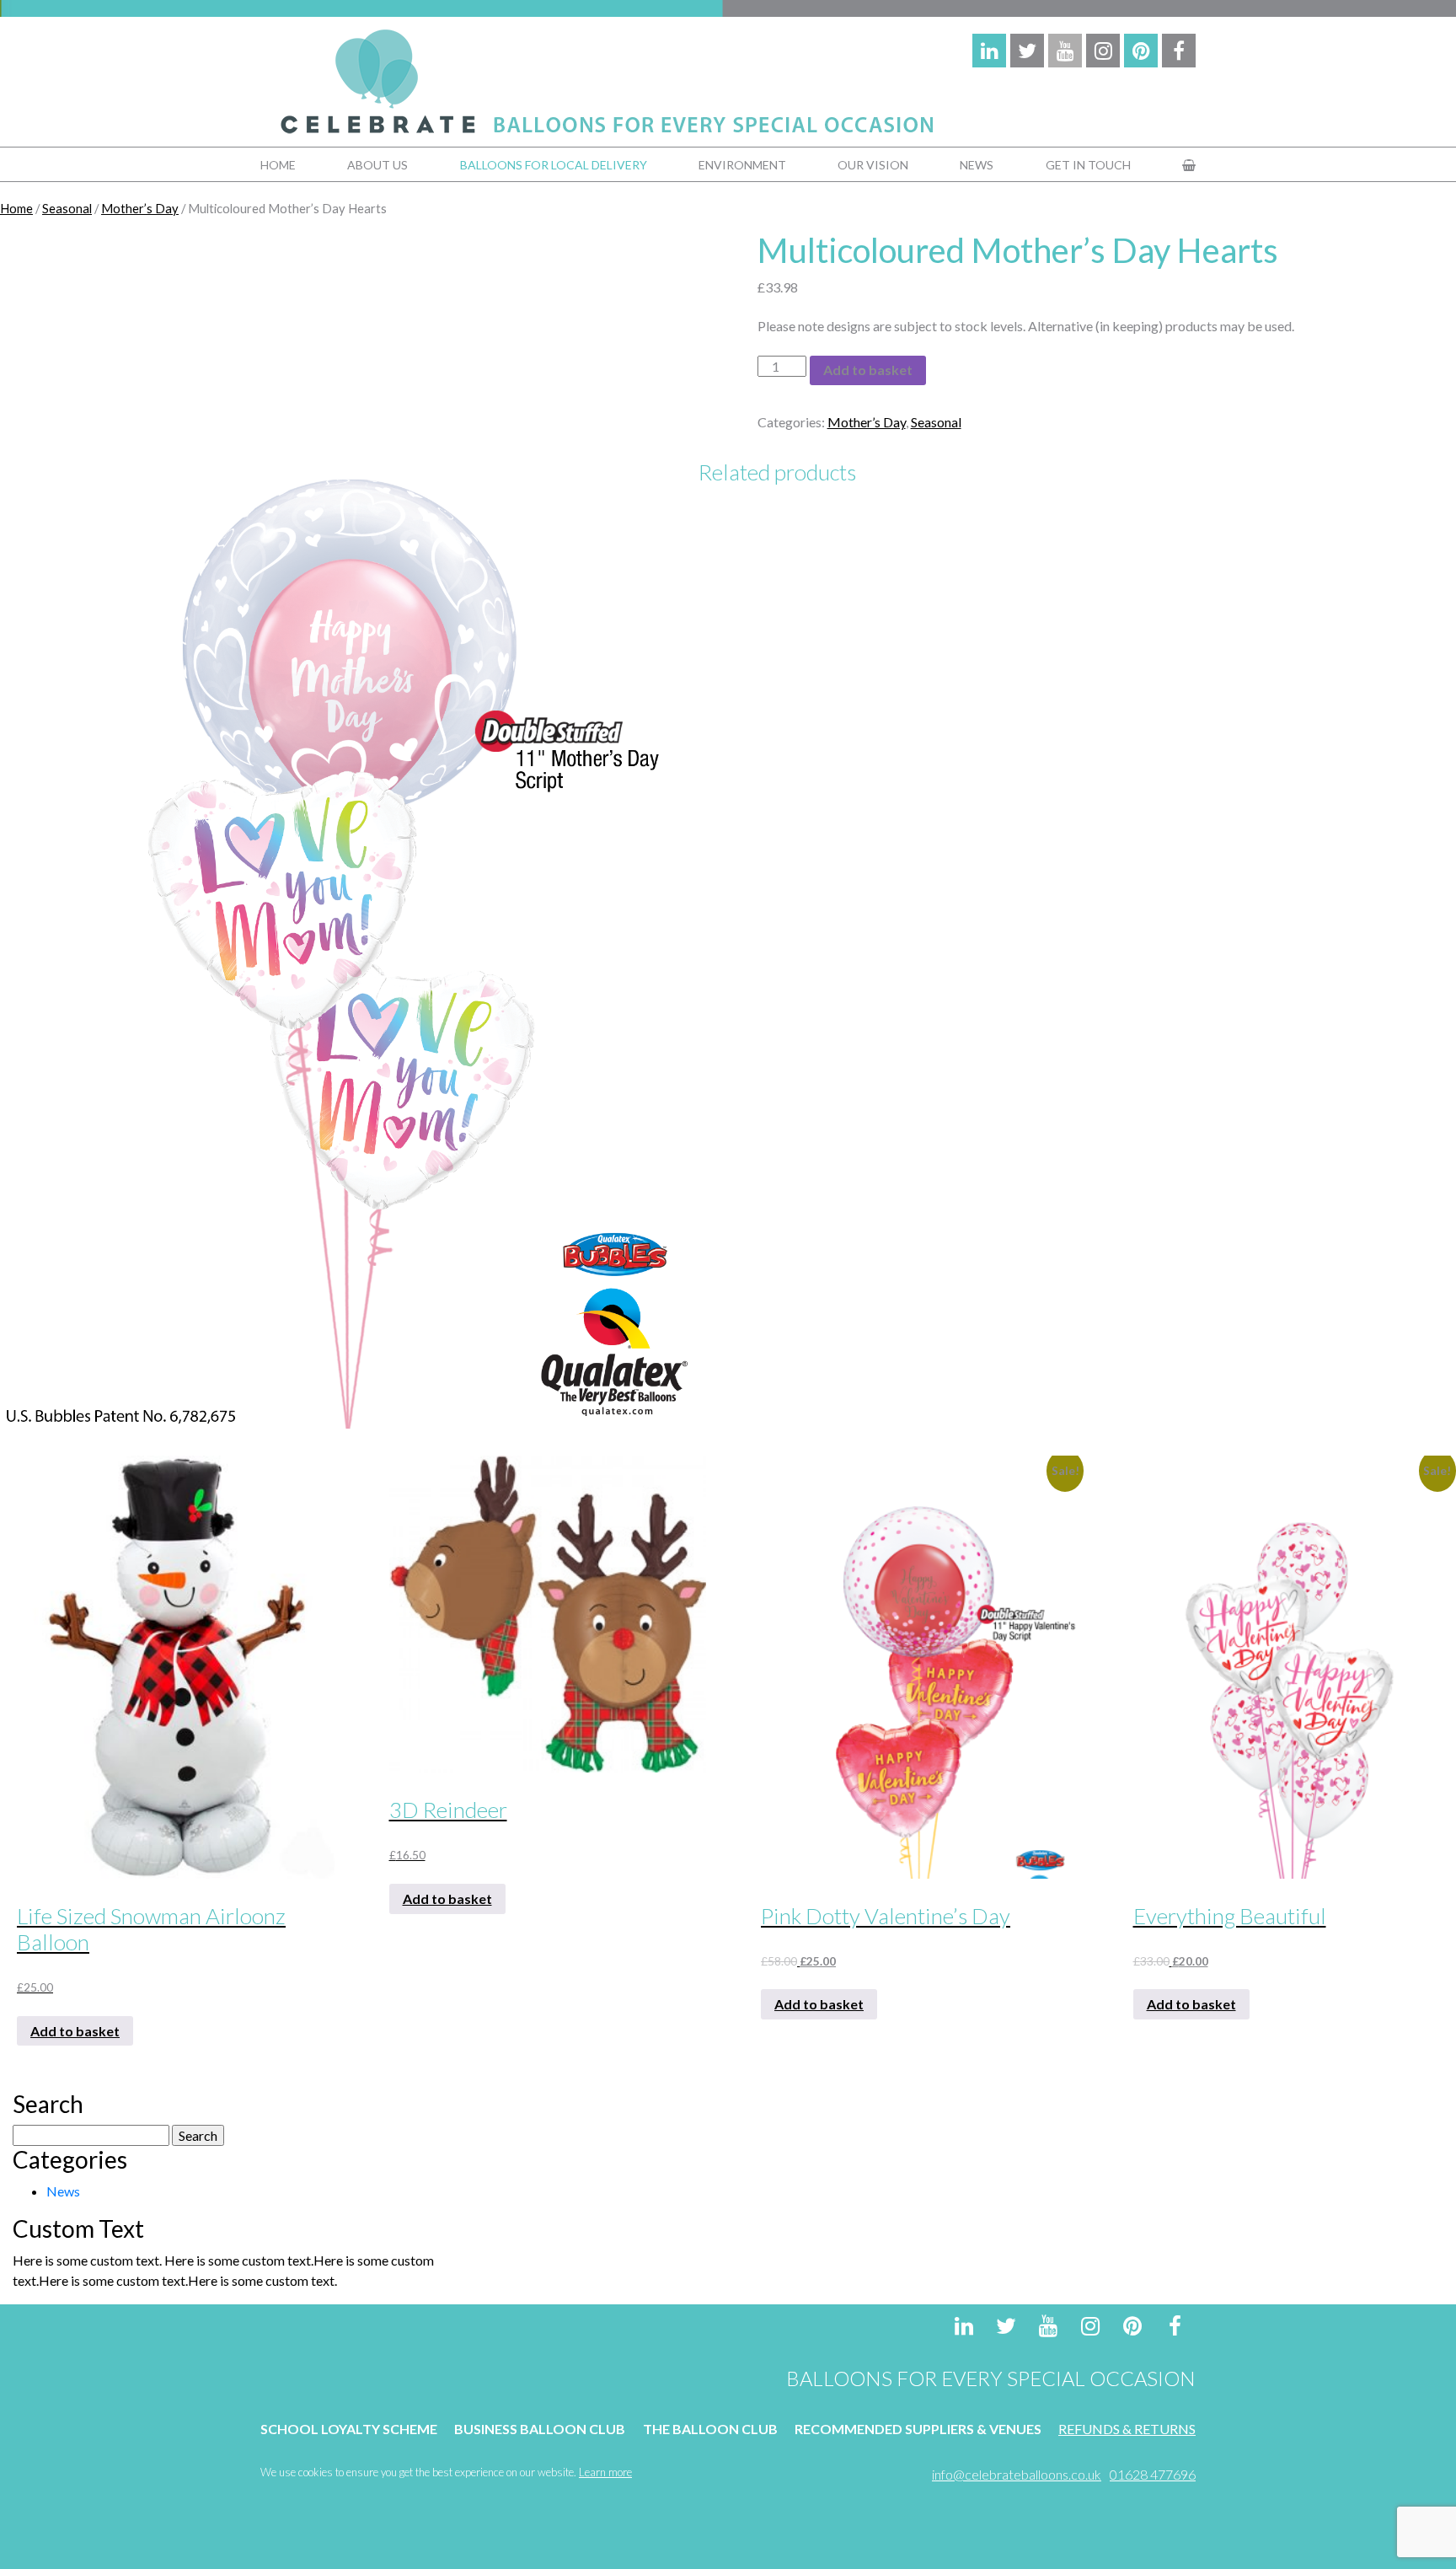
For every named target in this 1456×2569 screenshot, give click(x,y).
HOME (278, 165)
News (63, 2191)
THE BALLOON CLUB (710, 2429)
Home (16, 208)
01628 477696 (1153, 2474)
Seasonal (67, 208)
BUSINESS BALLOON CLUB (540, 2429)
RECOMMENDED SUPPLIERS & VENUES (918, 2429)
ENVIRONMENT (742, 165)
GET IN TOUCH (1088, 165)
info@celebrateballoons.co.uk (1017, 2474)
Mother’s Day (140, 208)
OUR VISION (873, 165)
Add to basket (868, 370)
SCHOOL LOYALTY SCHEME (349, 2429)
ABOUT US (377, 165)
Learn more (605, 2472)
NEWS (977, 165)
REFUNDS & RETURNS (1127, 2429)
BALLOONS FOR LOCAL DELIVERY (554, 165)
